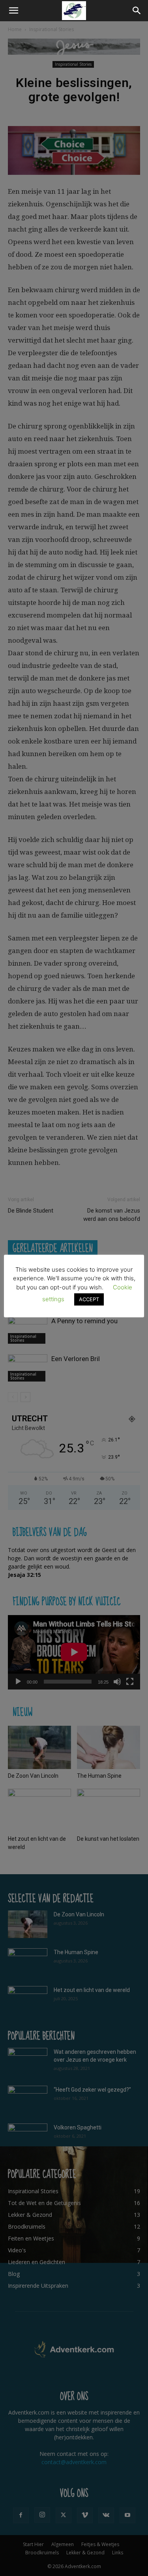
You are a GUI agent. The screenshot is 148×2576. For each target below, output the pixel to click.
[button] (13, 11)
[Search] (137, 11)
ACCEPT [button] (89, 1299)
